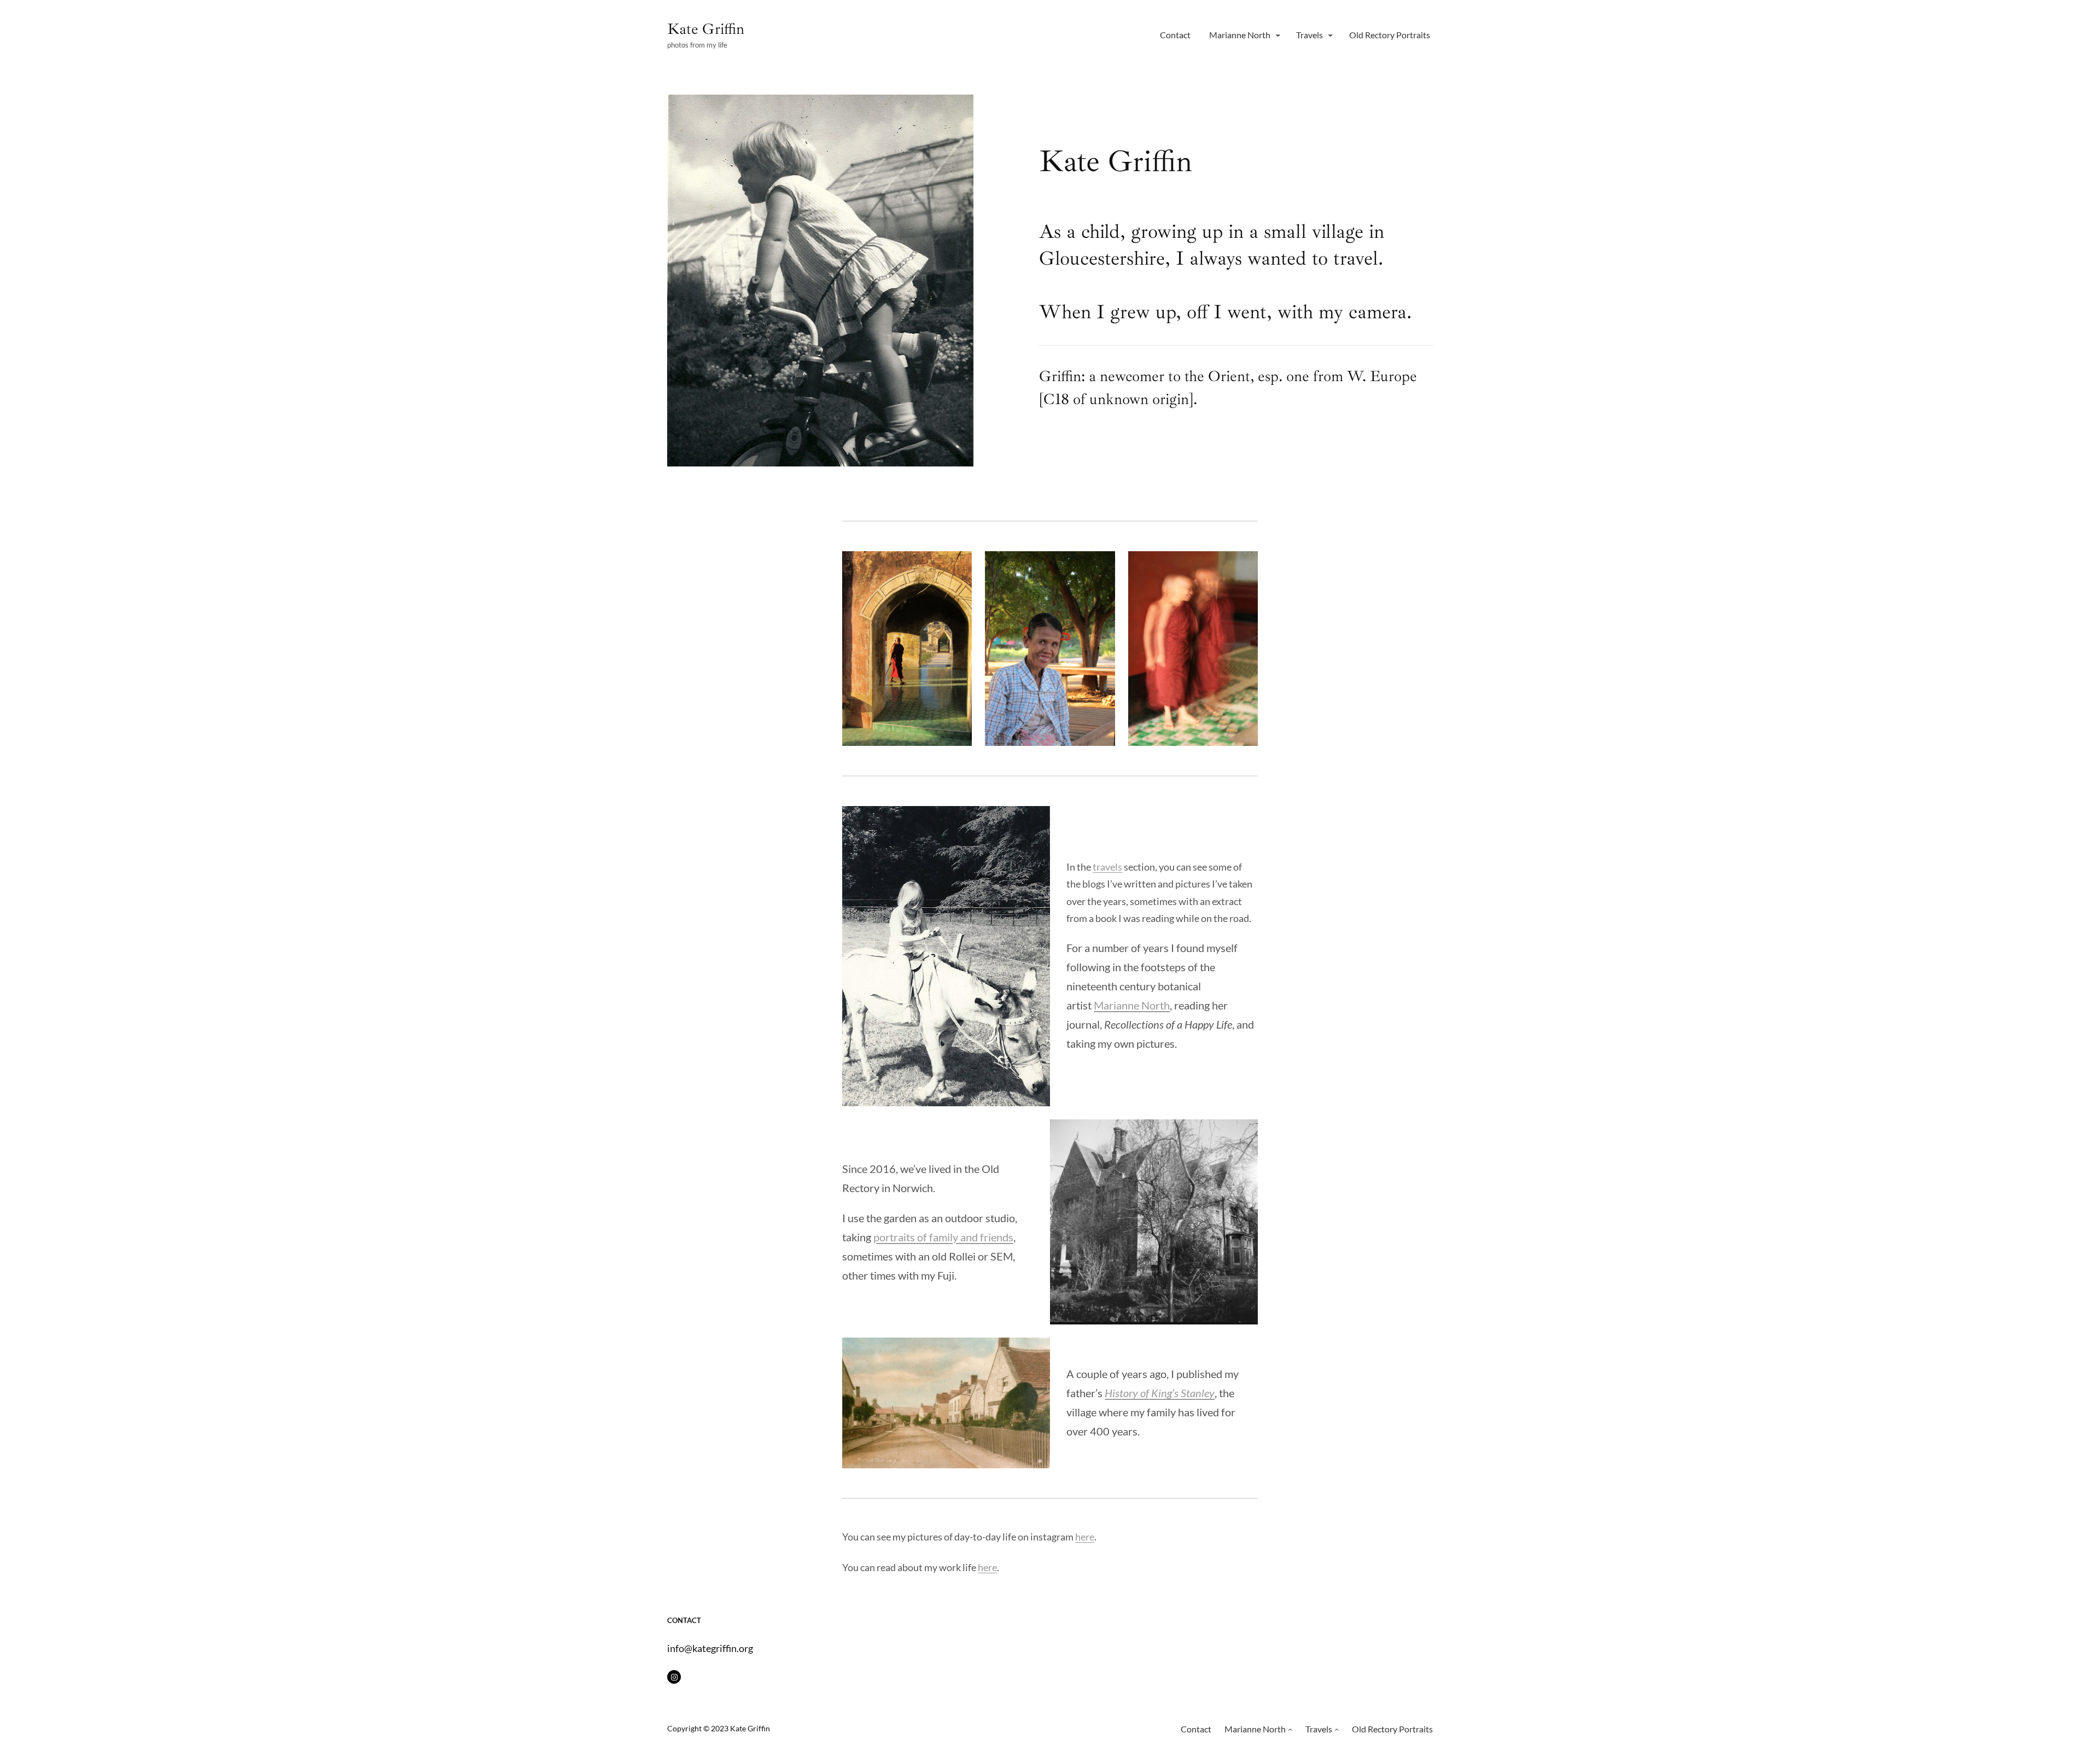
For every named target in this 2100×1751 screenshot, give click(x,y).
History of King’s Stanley (1160, 1393)
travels (1107, 867)
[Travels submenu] (1331, 35)
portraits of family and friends (943, 1237)
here (1085, 1537)
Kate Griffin (706, 29)
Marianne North (1132, 1005)
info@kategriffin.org (710, 1648)
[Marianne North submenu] (1278, 35)
